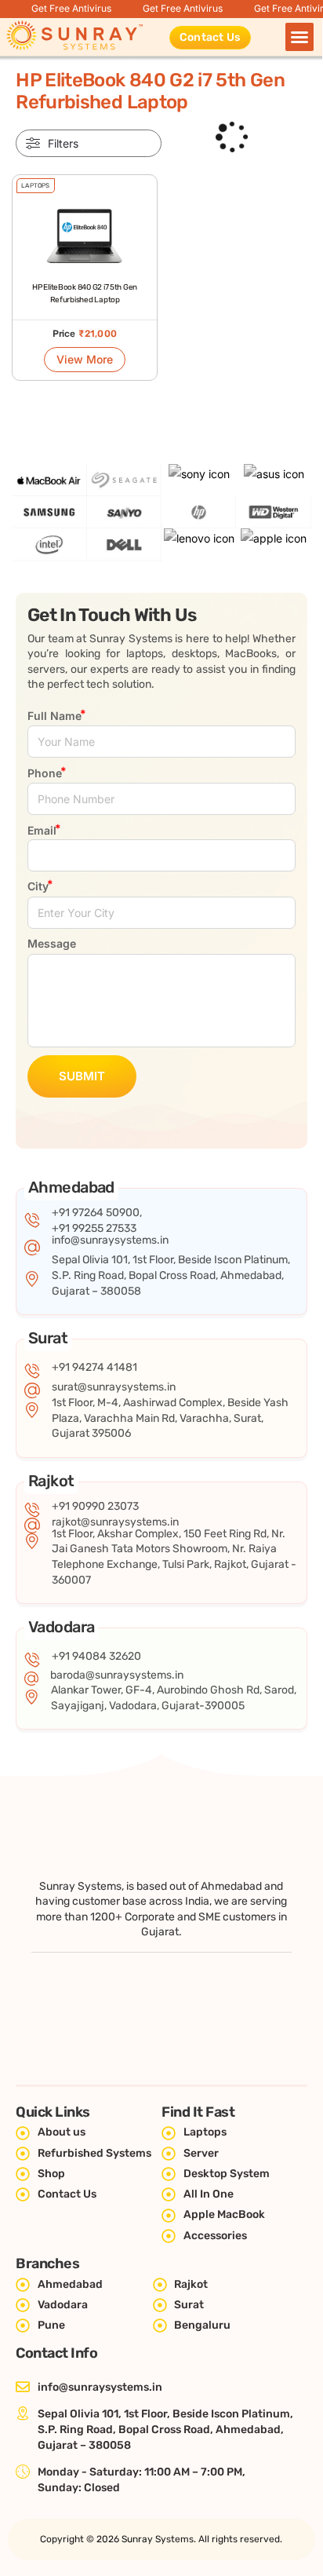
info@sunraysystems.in (110, 1240)
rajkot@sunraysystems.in (115, 1522)
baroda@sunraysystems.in (117, 1675)
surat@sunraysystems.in (114, 1387)
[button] (299, 37)
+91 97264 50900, (97, 1213)
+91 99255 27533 (94, 1228)
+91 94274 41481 (94, 1367)
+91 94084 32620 (96, 1656)
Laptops (35, 186)
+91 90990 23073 (95, 1506)
